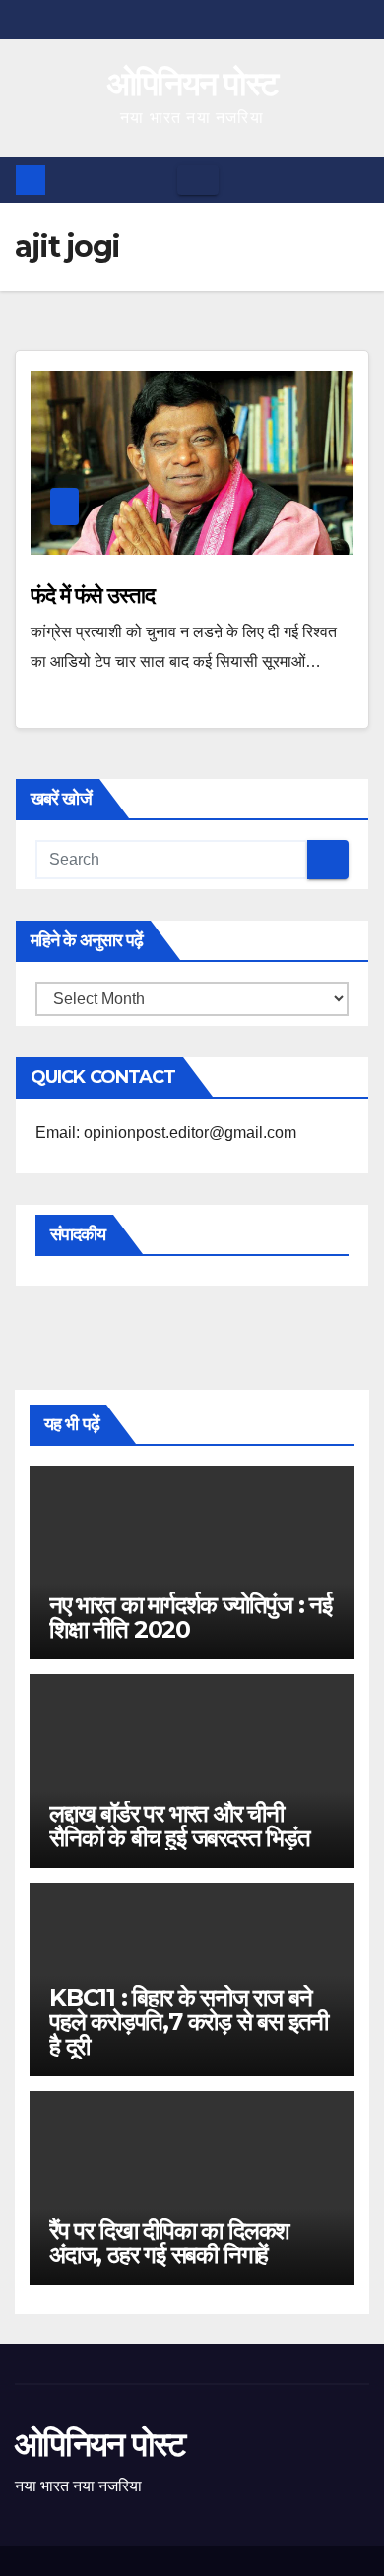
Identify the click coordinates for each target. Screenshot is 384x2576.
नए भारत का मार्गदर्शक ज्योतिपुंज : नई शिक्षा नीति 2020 (191, 1617)
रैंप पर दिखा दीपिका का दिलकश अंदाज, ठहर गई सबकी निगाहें (169, 2243)
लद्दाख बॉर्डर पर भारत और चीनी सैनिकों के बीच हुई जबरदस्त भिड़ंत (180, 1826)
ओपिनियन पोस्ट (192, 84)
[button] (355, 180)
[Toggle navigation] (198, 180)
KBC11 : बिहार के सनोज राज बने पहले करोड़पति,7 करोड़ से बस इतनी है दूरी (189, 2022)
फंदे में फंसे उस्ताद (93, 596)
